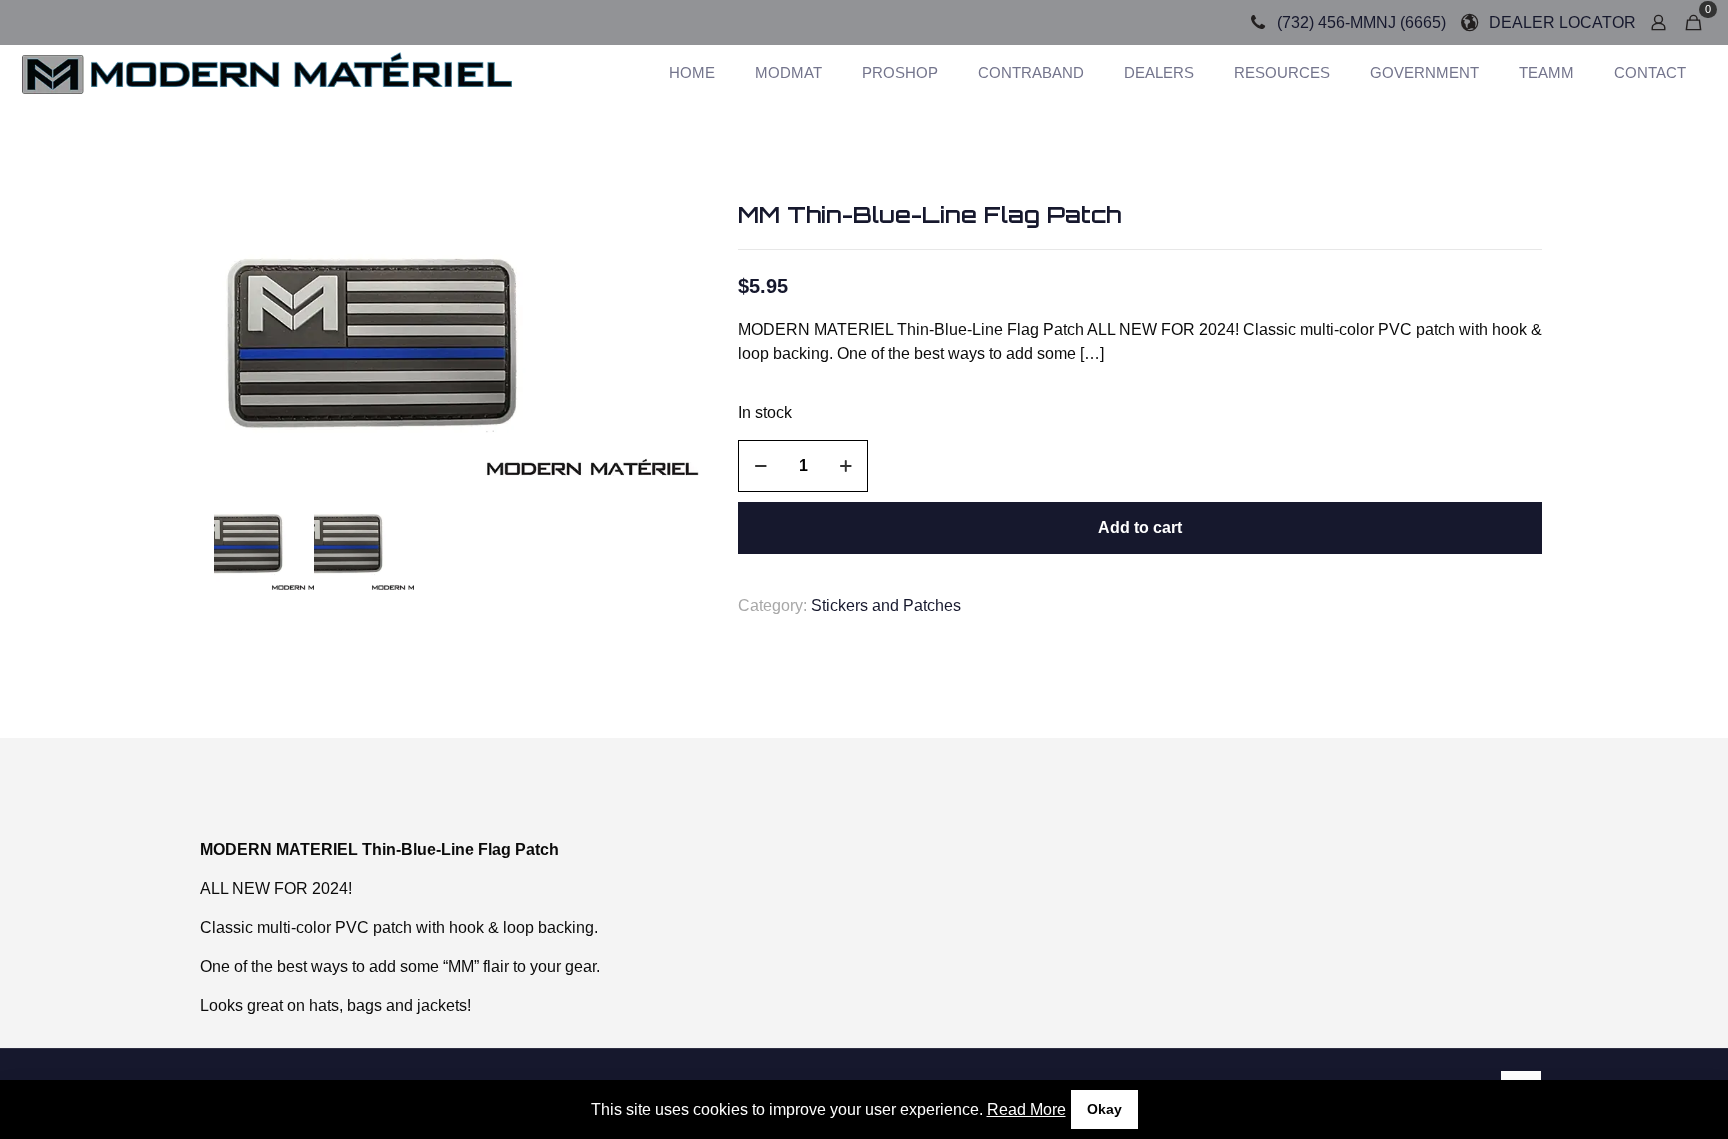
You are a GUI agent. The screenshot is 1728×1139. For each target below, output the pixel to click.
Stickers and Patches (886, 605)
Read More (1026, 1109)
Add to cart (1140, 527)
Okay (1104, 1109)
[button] (679, 236)
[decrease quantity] (760, 466)
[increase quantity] (845, 466)
